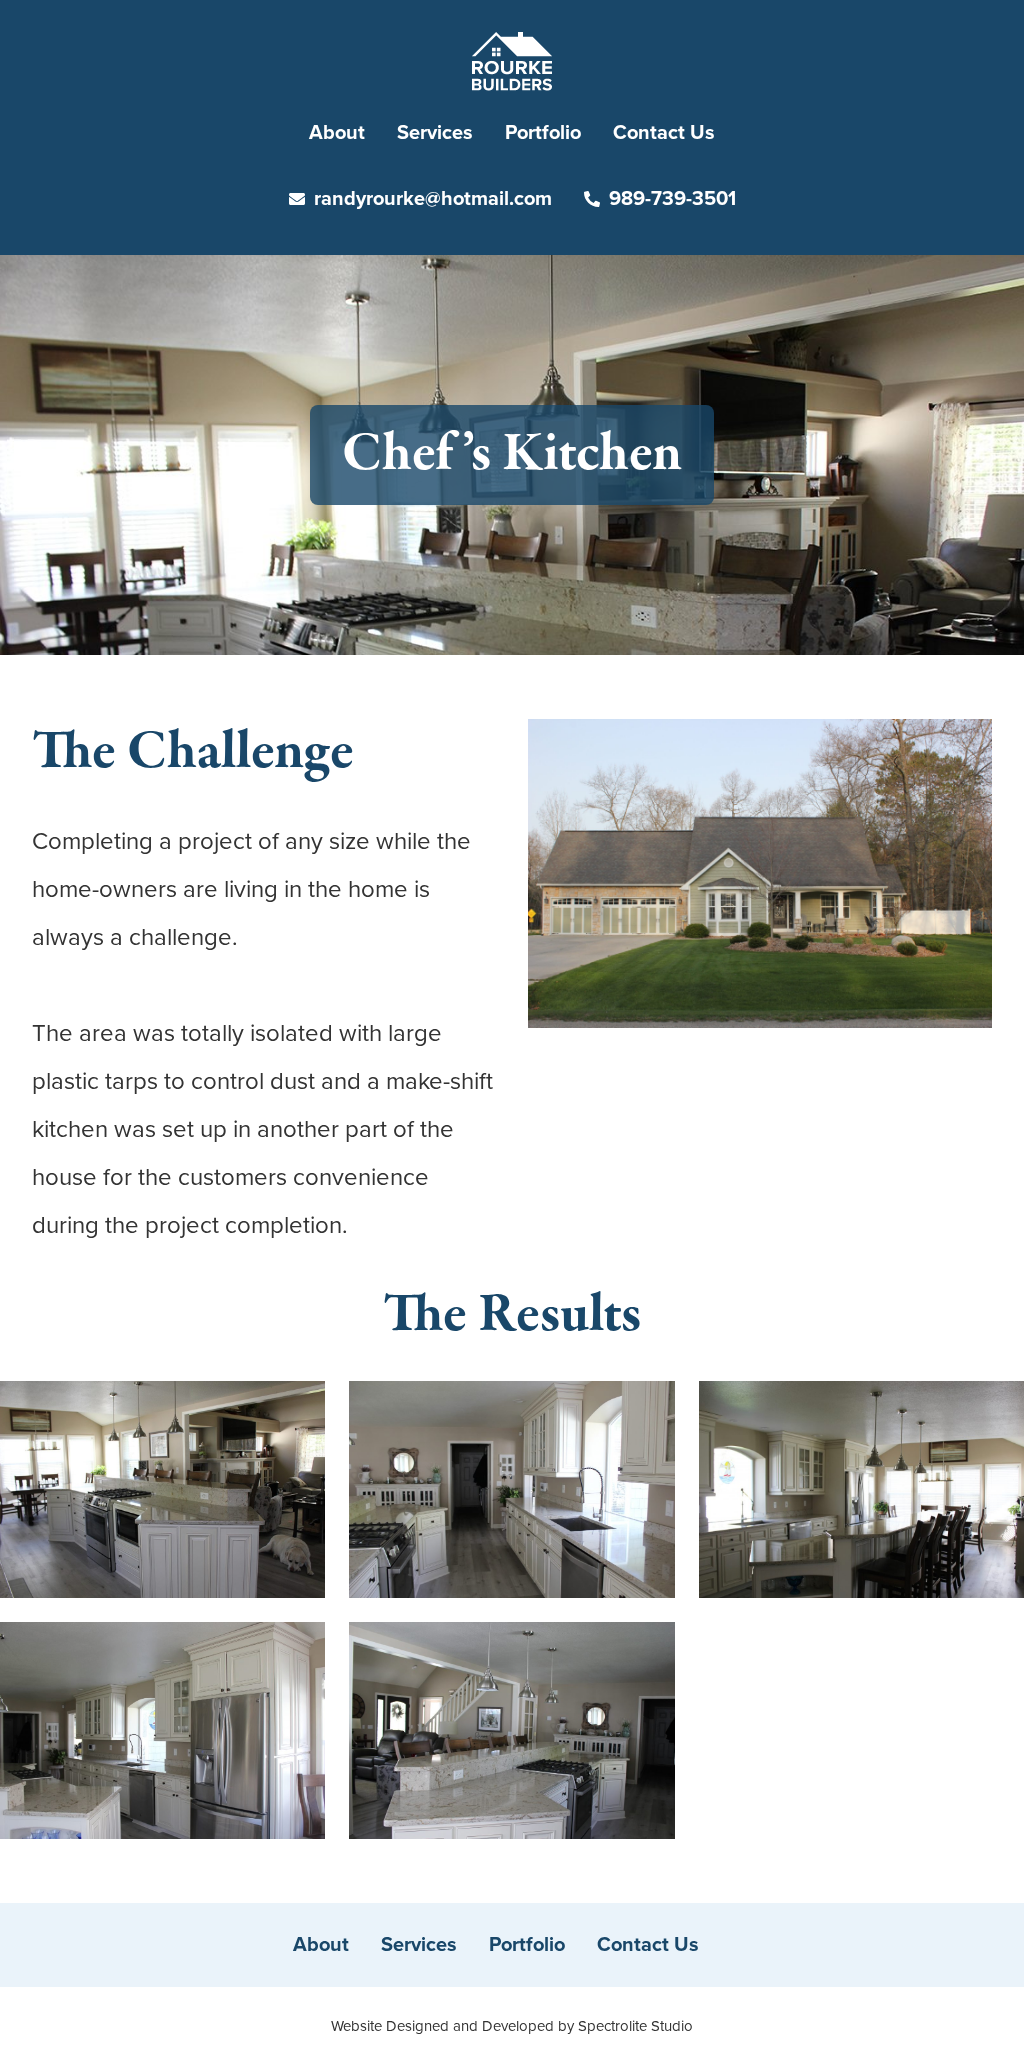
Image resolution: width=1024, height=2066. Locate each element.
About (337, 133)
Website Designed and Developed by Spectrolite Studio (512, 2026)
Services (435, 133)
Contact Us (664, 133)
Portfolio (543, 133)
